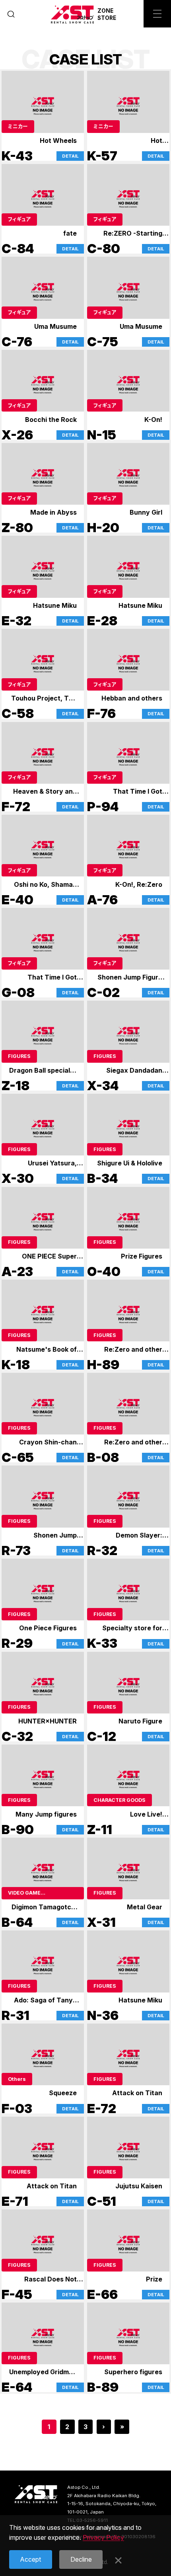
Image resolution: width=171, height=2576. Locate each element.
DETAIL (70, 156)
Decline (81, 2559)
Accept (30, 2559)
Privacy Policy (103, 2537)
